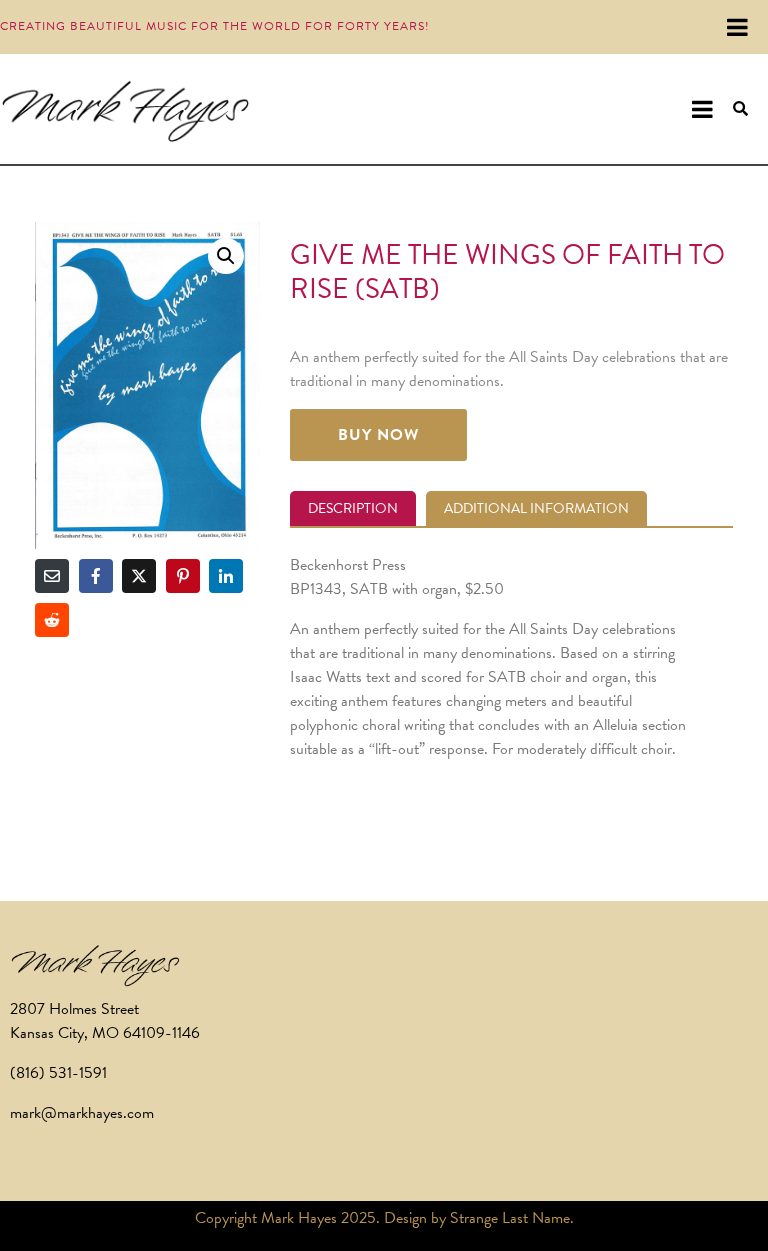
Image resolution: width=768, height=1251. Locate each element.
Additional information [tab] (536, 508)
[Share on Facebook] (96, 576)
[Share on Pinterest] (183, 576)
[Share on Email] (52, 576)
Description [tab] (353, 508)
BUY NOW (378, 435)
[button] (226, 256)
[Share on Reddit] (52, 620)
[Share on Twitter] (139, 576)
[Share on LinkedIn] (226, 576)
